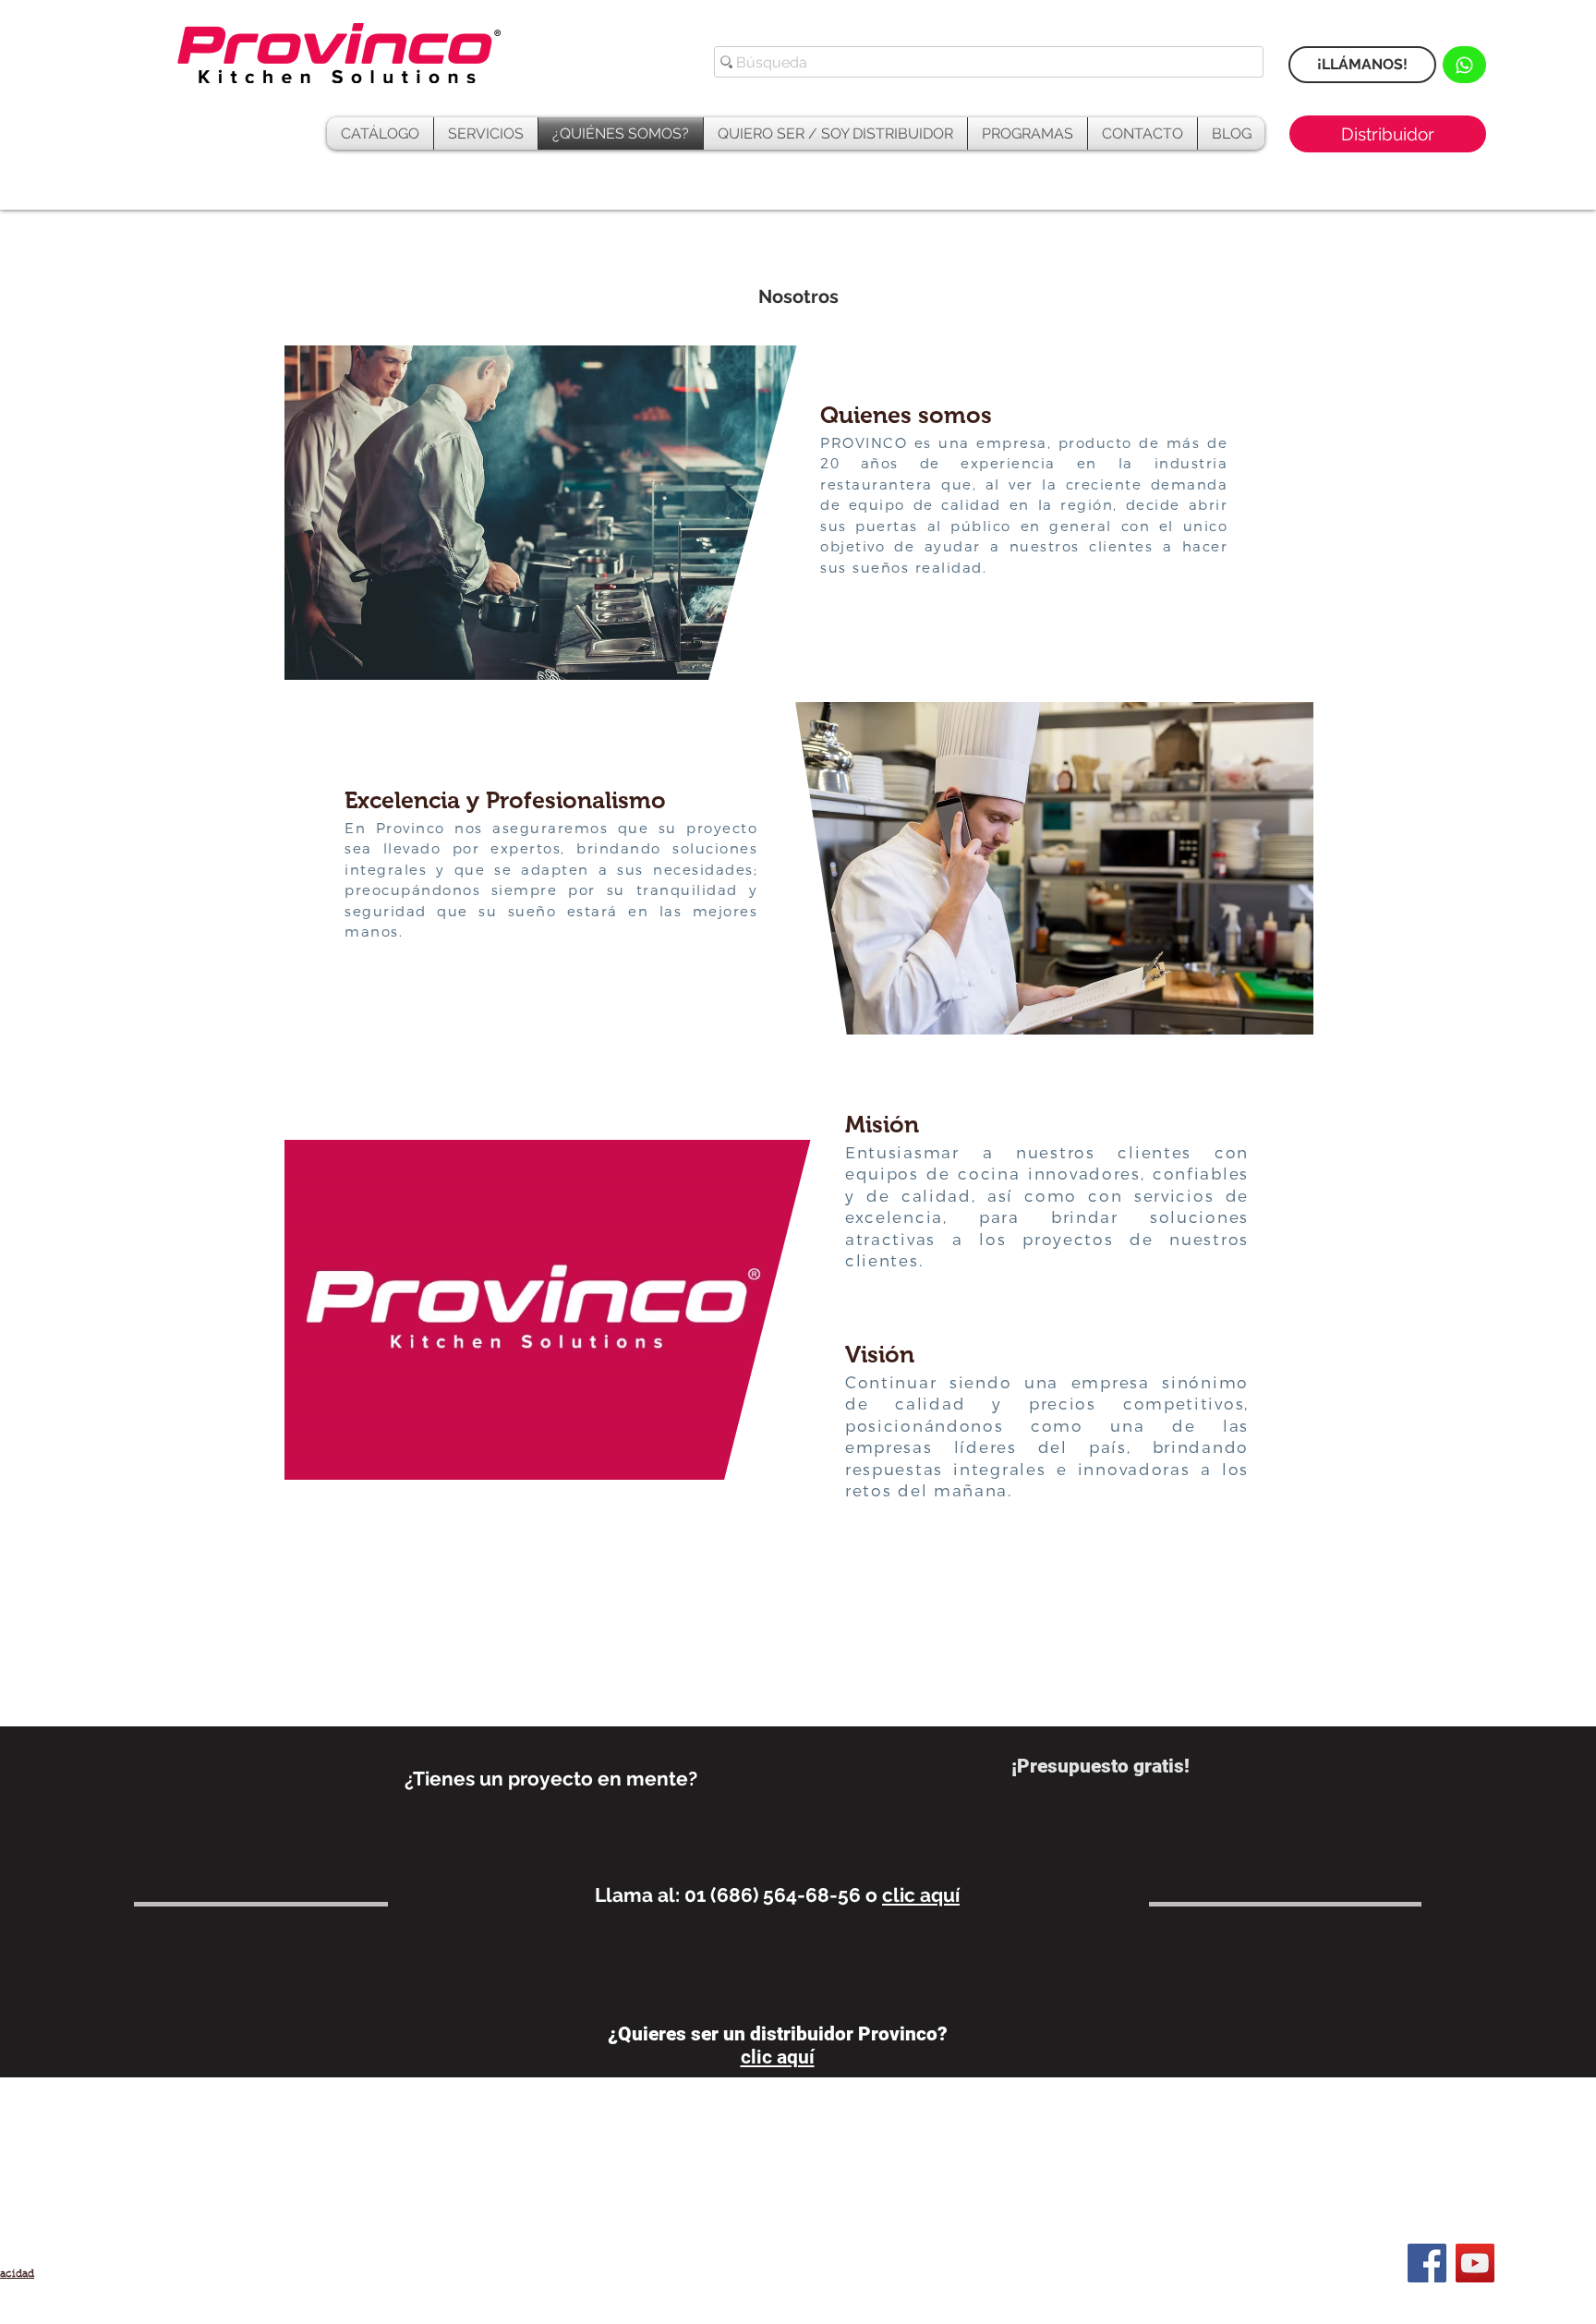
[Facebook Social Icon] (1427, 2263)
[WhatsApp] (1464, 65)
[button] (1028, 133)
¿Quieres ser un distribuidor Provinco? (778, 2034)
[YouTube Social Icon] (1475, 2263)
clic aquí (921, 1895)
